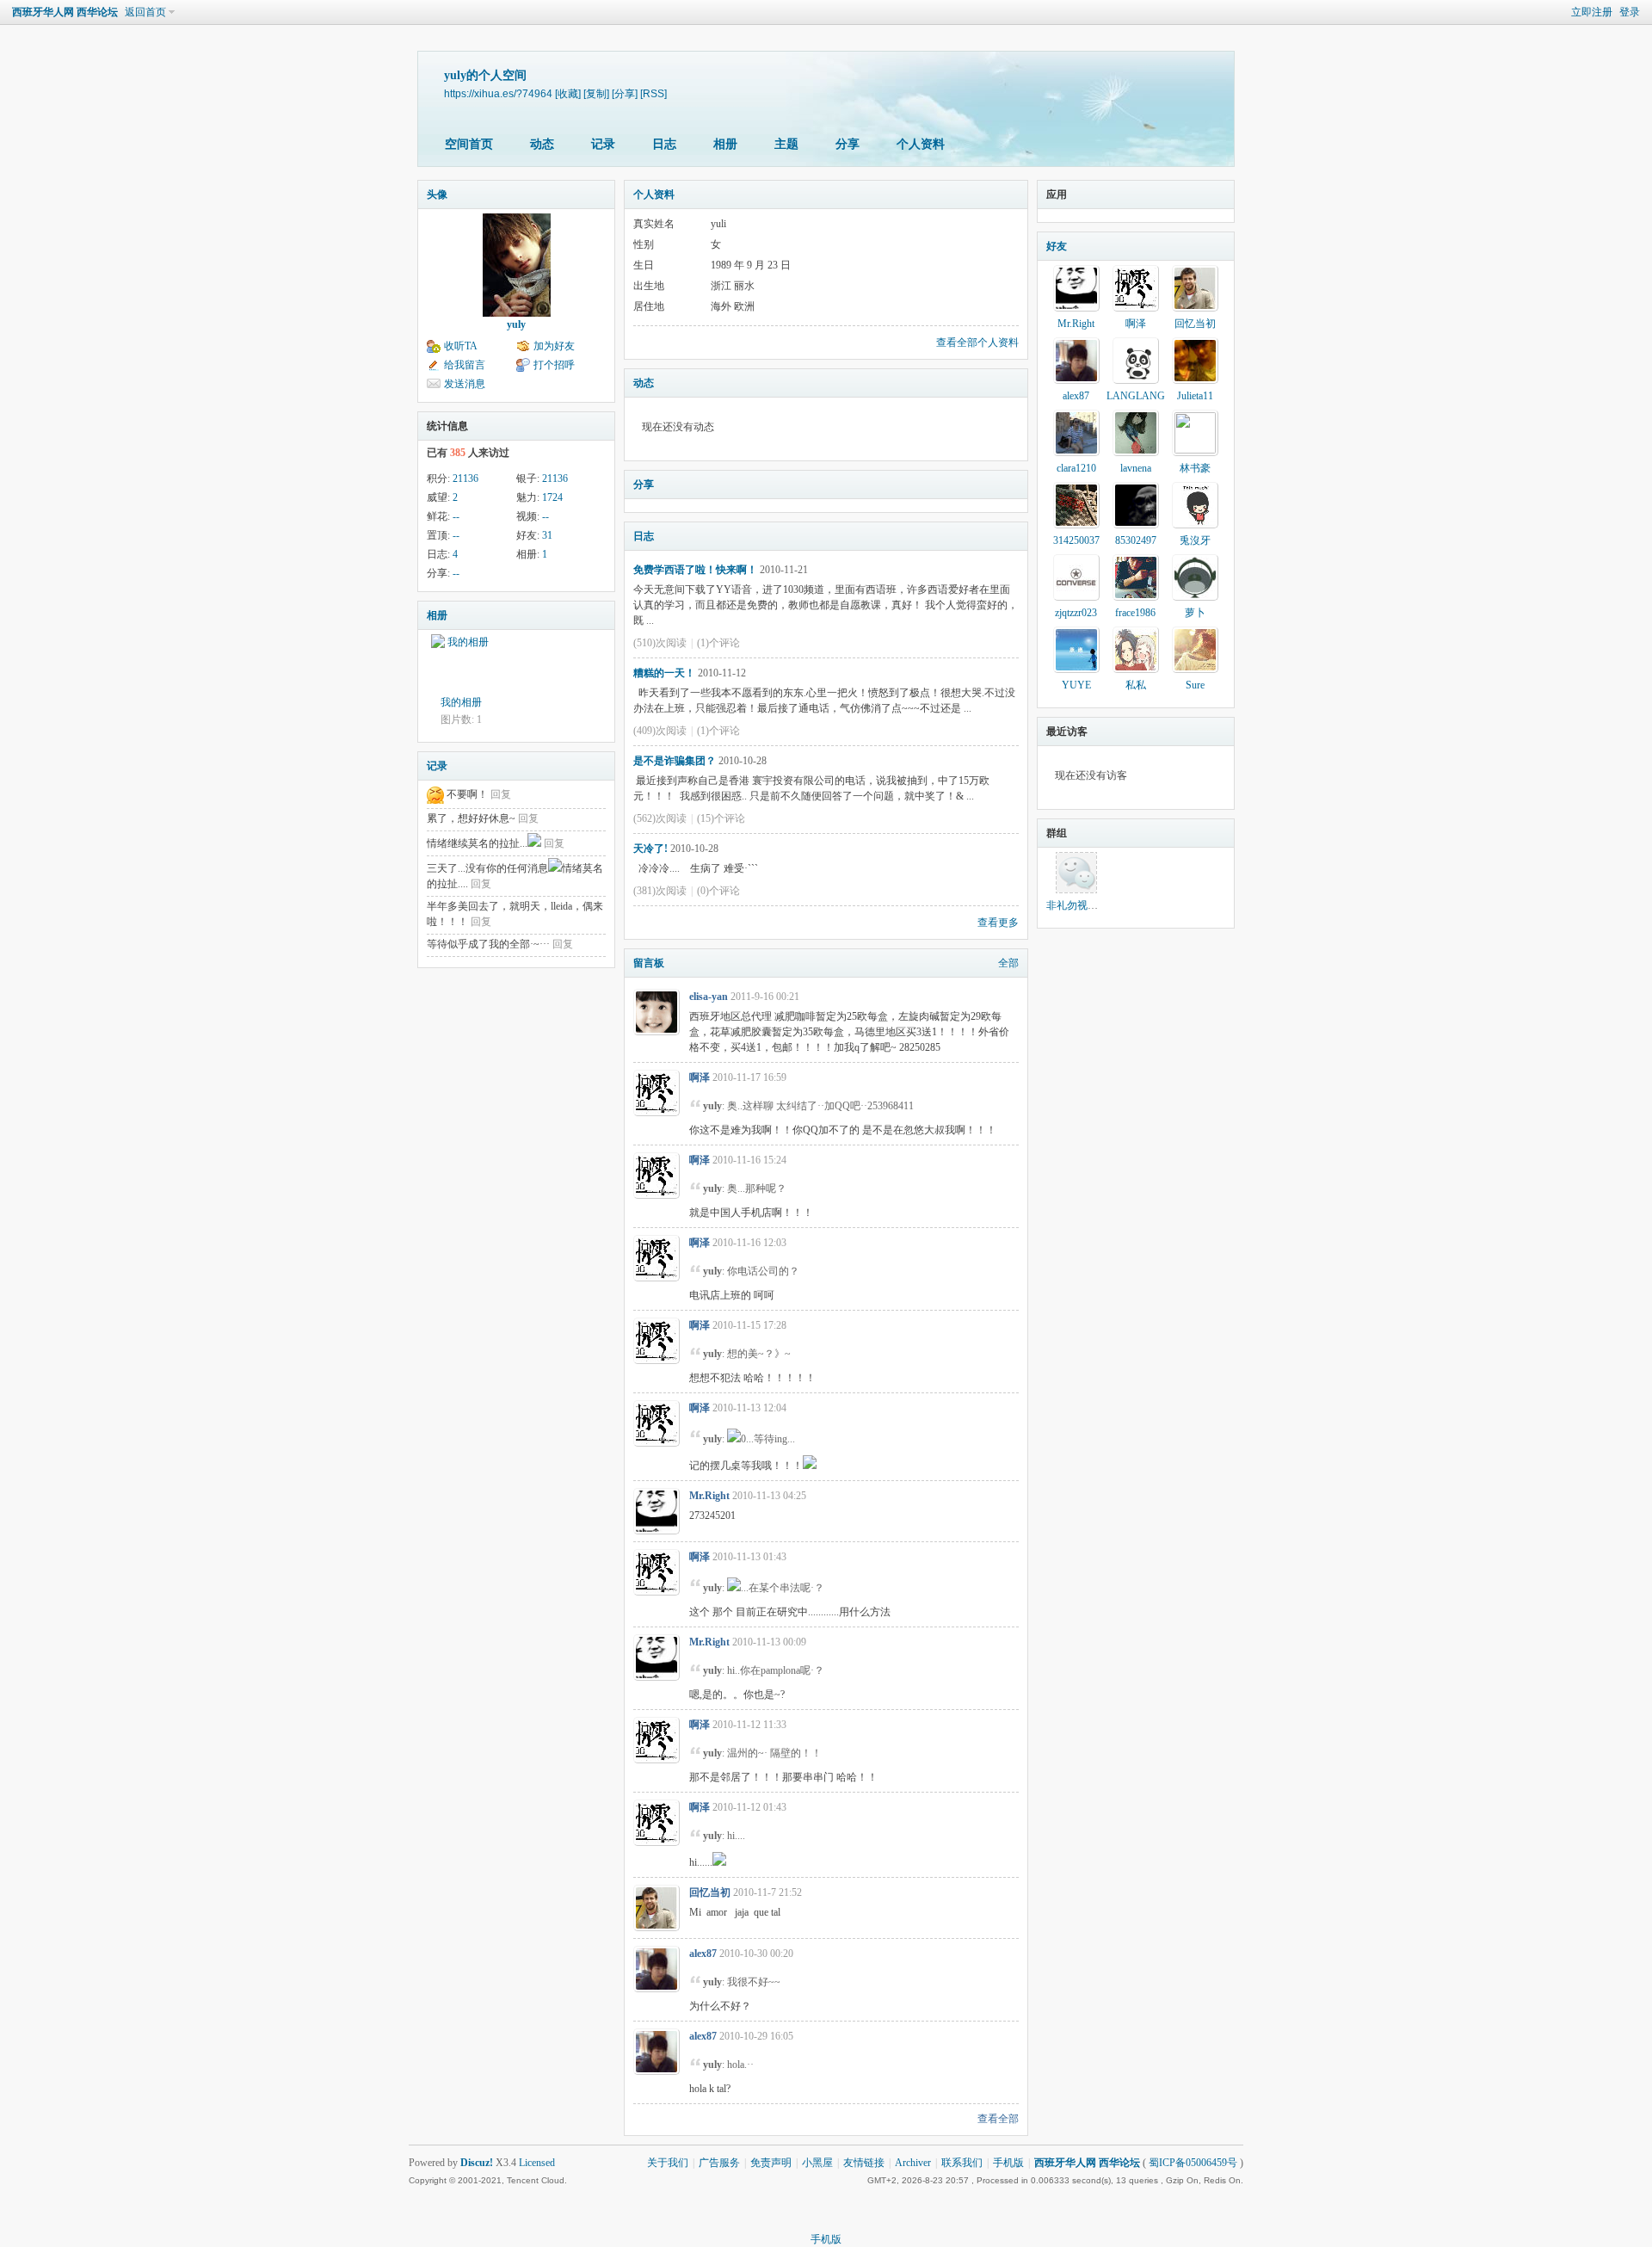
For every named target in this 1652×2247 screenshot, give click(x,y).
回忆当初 (710, 1892)
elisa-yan (709, 997)
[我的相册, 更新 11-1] (461, 664)
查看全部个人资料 (977, 343)
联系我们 (962, 2163)
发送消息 (465, 384)
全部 (1008, 963)
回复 (501, 794)
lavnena (1136, 468)
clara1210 (1076, 468)
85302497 (1136, 540)
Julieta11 (1195, 396)
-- (456, 516)
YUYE (1076, 685)
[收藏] (568, 93)
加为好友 (554, 346)
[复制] (596, 93)
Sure (1195, 685)
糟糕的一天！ (664, 673)
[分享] (625, 93)
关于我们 (668, 2163)
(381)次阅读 (660, 891)
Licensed (537, 2163)
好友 (1057, 246)
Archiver (913, 2163)
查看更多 (998, 923)
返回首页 (145, 12)
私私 (1136, 685)
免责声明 (771, 2163)
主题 (786, 144)
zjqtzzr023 (1076, 613)
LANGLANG (1136, 396)
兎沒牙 (1195, 540)
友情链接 (864, 2163)
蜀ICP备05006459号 (1193, 2163)
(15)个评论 (721, 818)
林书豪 (1195, 468)
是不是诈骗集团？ (675, 761)
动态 (542, 144)
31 (547, 535)
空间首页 (469, 144)
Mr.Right (709, 1496)
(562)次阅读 (660, 818)
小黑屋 (817, 2163)
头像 (437, 194)
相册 (725, 144)
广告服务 (719, 2163)
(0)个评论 (718, 891)
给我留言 (465, 365)
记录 (603, 144)
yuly (516, 324)
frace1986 (1135, 613)
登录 (1630, 12)
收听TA (461, 346)
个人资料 (921, 144)
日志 (664, 144)
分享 (848, 144)
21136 (465, 478)
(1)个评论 (718, 643)
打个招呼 (554, 365)
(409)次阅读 (660, 731)
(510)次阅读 (660, 643)
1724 (552, 497)
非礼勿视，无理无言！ (1098, 905)
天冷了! (650, 849)
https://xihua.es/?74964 (498, 93)
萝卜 (1195, 613)
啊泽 (700, 1077)
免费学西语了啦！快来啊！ (695, 570)
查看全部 (998, 2119)
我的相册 (461, 702)
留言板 (649, 963)
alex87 (703, 1954)
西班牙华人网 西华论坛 (65, 12)
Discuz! (477, 2163)
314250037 (1076, 540)
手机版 (1008, 2163)
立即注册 (1592, 12)
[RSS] (653, 93)
